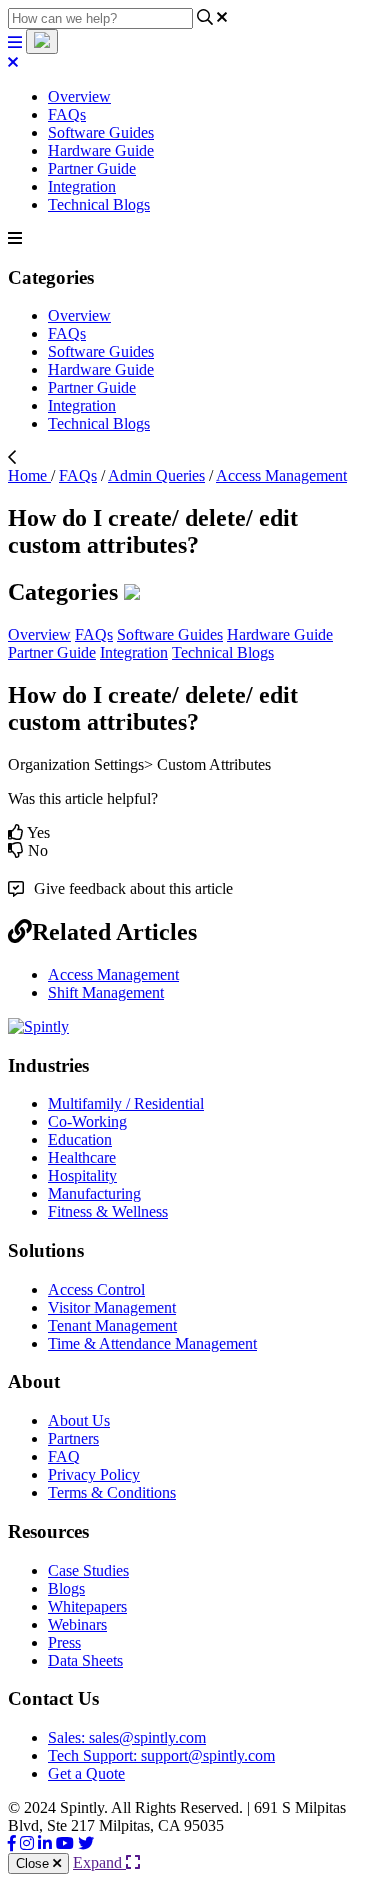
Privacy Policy (94, 1474)
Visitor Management (112, 1307)
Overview (79, 96)
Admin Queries (156, 475)
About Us (79, 1420)
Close (34, 1863)
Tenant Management (112, 1325)
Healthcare (82, 1157)
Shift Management (106, 992)
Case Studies (88, 1570)
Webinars (77, 1624)
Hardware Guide (101, 150)
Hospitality (82, 1175)
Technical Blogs (99, 204)
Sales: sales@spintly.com (127, 1737)
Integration (82, 186)
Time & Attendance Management (152, 1343)
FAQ (64, 1456)
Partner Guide (92, 168)
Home (29, 475)
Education (80, 1139)
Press (64, 1642)
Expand (99, 1862)
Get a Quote (86, 1773)
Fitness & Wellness (108, 1211)
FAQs (67, 114)
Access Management (281, 475)
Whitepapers (87, 1606)
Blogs (66, 1588)
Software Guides (101, 132)
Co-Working (87, 1121)
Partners (73, 1438)
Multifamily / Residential (126, 1103)
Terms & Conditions (112, 1492)
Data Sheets (85, 1660)
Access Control (96, 1289)
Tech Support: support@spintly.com (161, 1755)
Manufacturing (94, 1193)
